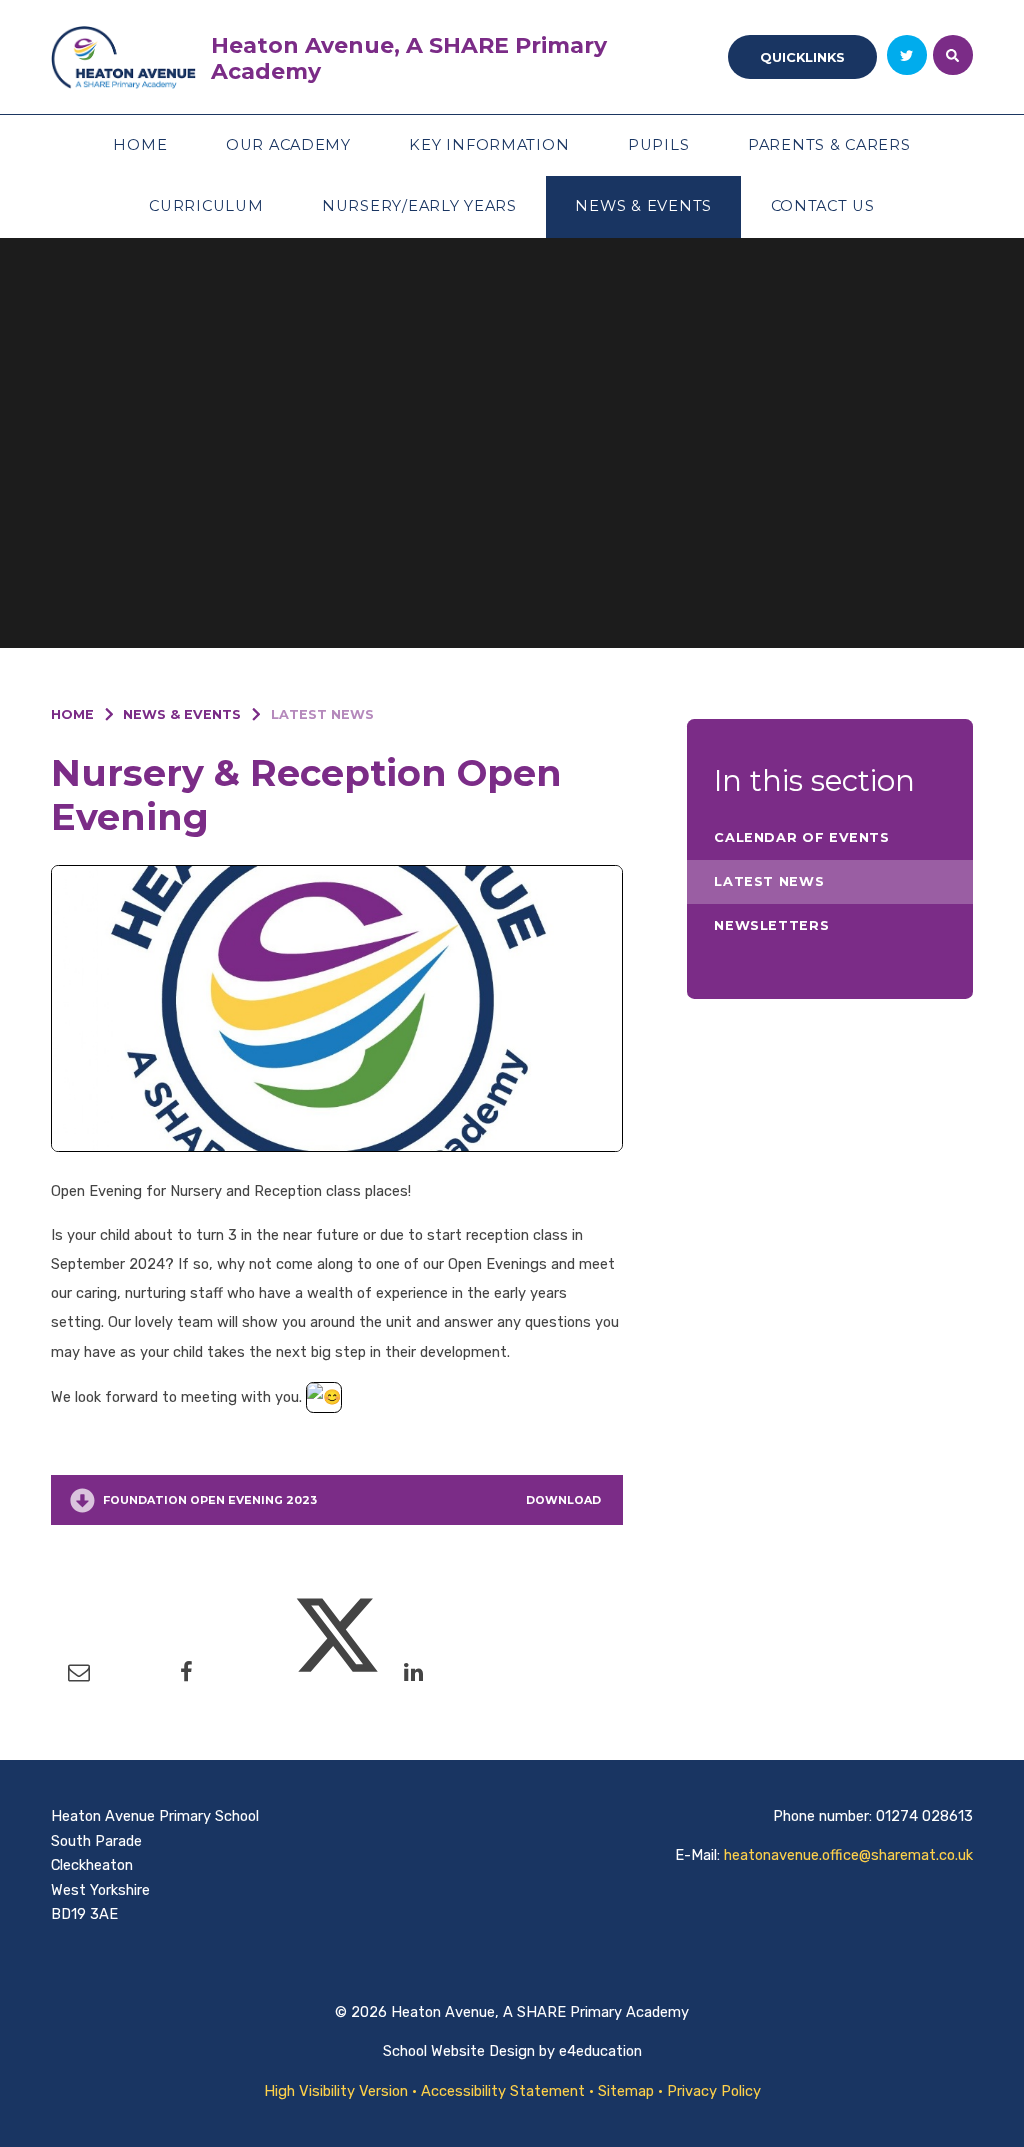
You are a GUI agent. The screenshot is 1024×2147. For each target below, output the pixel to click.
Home (72, 714)
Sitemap (626, 2091)
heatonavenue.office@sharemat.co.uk (848, 1855)
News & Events (182, 714)
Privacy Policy (714, 2091)
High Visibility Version (336, 2091)
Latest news (322, 714)
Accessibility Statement (503, 2091)
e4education (600, 2051)
